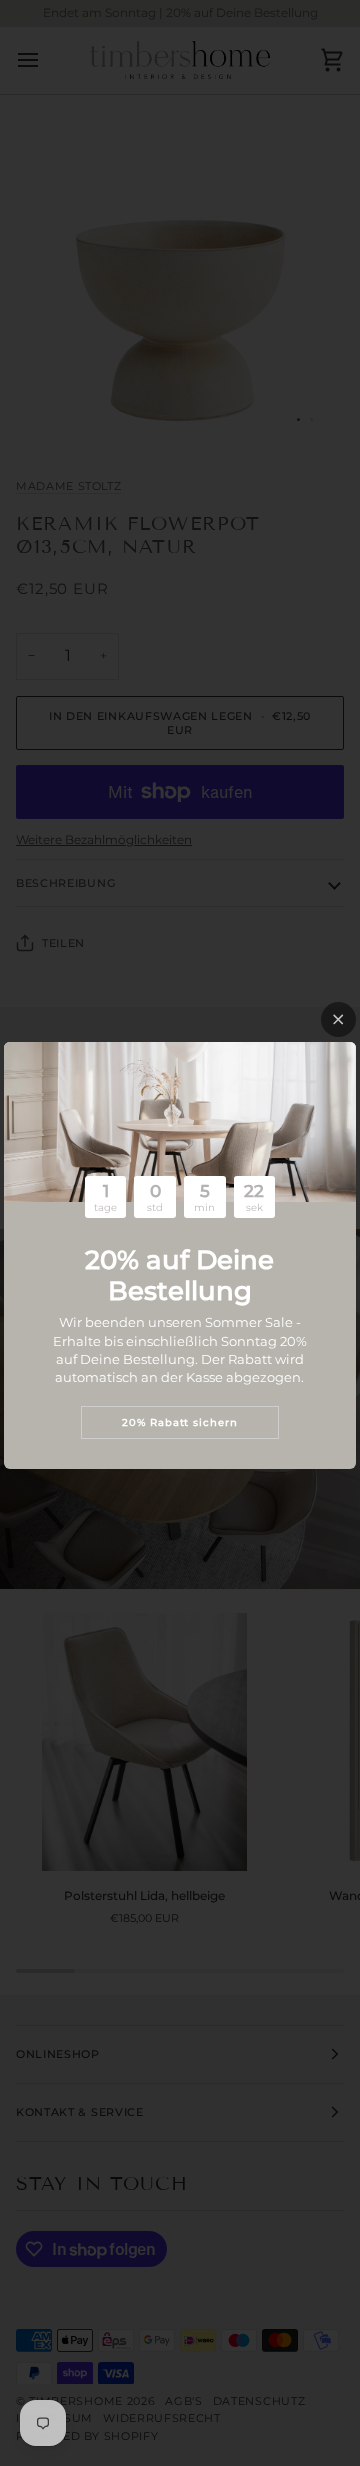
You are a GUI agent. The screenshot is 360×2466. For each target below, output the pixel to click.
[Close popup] (338, 1019)
